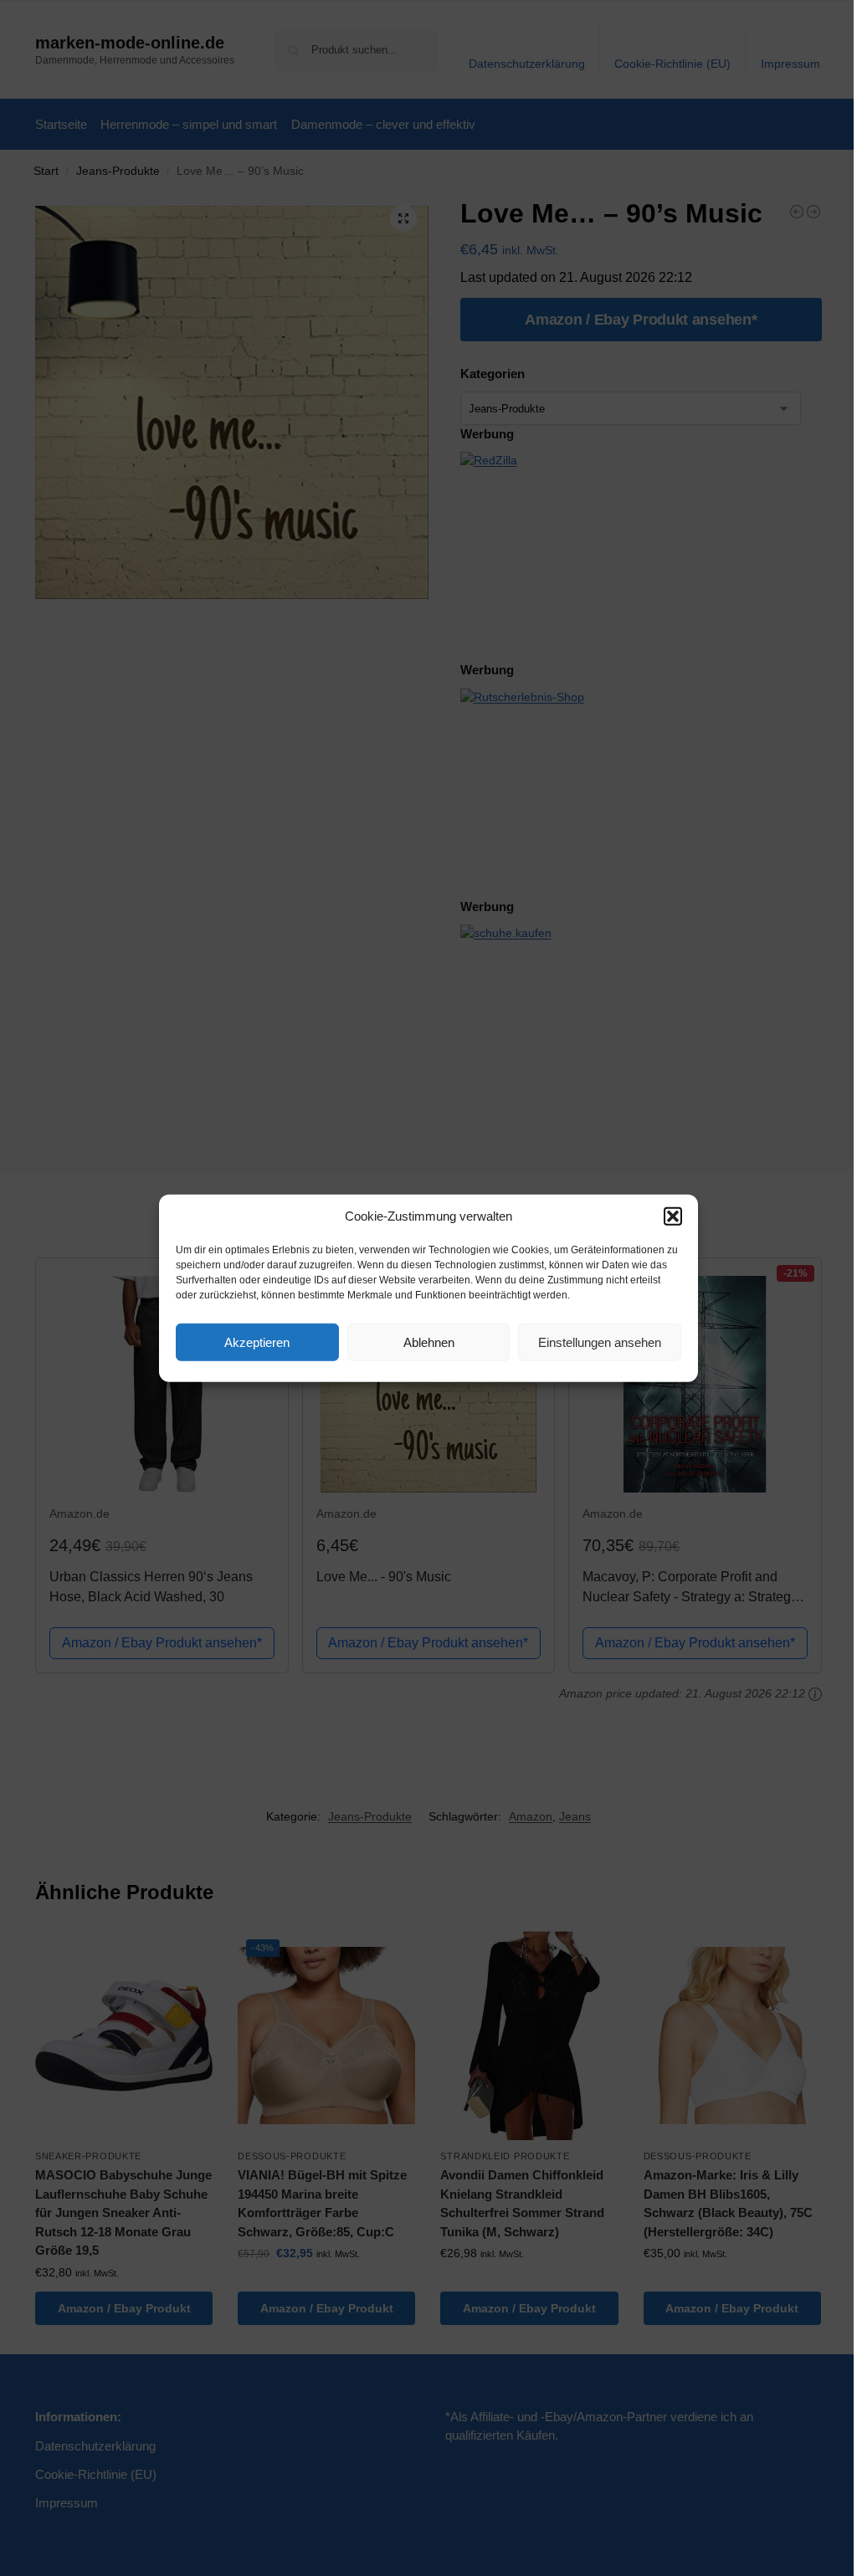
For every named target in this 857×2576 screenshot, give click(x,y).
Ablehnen (429, 1342)
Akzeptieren (257, 1342)
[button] (673, 1216)
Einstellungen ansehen (600, 1342)
